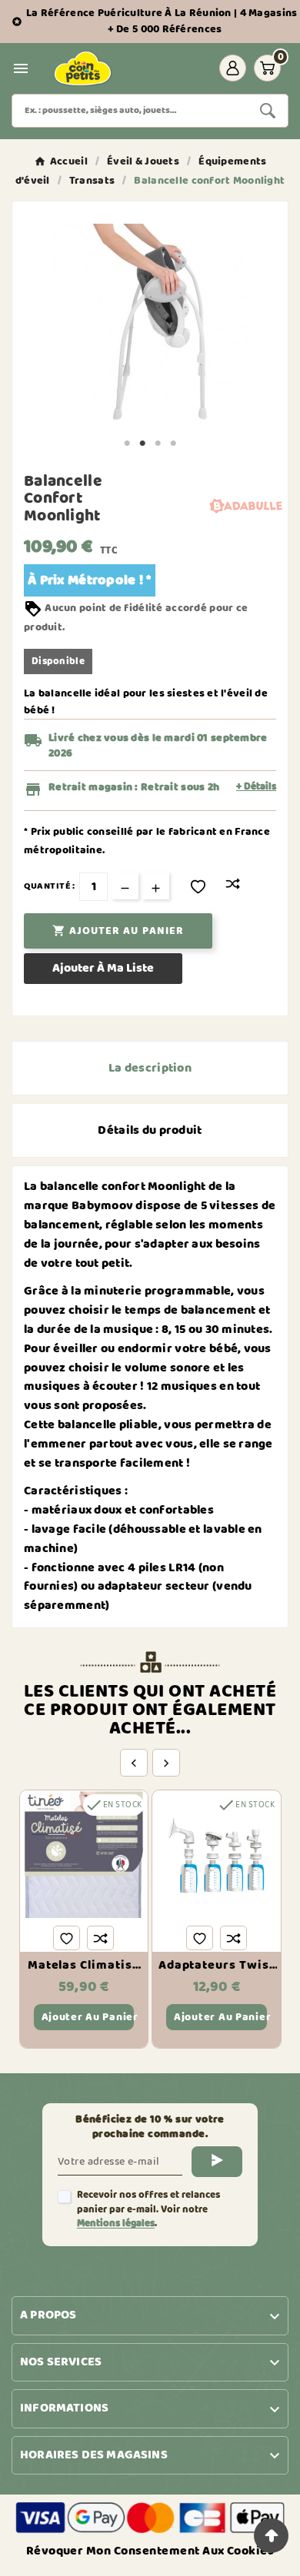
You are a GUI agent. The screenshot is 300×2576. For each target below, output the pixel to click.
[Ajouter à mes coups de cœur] (198, 887)
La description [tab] (150, 1068)
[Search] (268, 111)
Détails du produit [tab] (150, 1130)
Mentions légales (116, 2224)
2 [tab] (142, 444)
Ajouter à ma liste (103, 968)
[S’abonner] (217, 2162)
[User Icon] (233, 68)
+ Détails (256, 787)
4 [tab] (173, 444)
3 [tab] (158, 444)
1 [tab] (127, 444)
